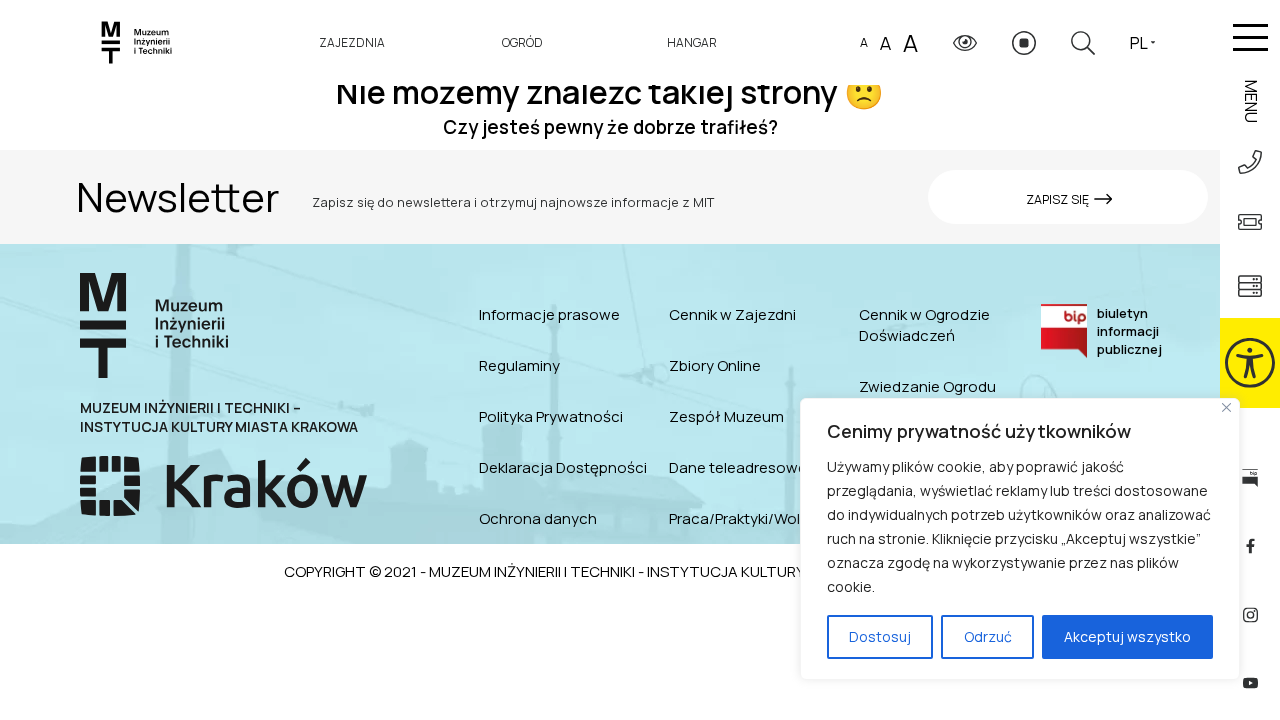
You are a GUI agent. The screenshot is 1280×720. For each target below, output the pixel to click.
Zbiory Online (715, 365)
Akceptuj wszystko (1127, 636)
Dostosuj (880, 636)
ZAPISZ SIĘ (1059, 199)
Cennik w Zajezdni (732, 314)
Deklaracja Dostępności (563, 467)
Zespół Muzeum (726, 416)
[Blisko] (1226, 407)
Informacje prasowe (549, 314)
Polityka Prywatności (551, 416)
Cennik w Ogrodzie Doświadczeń (924, 325)
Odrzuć (988, 636)
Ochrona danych (538, 518)
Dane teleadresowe (738, 467)
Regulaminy (519, 365)
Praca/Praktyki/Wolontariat (757, 518)
